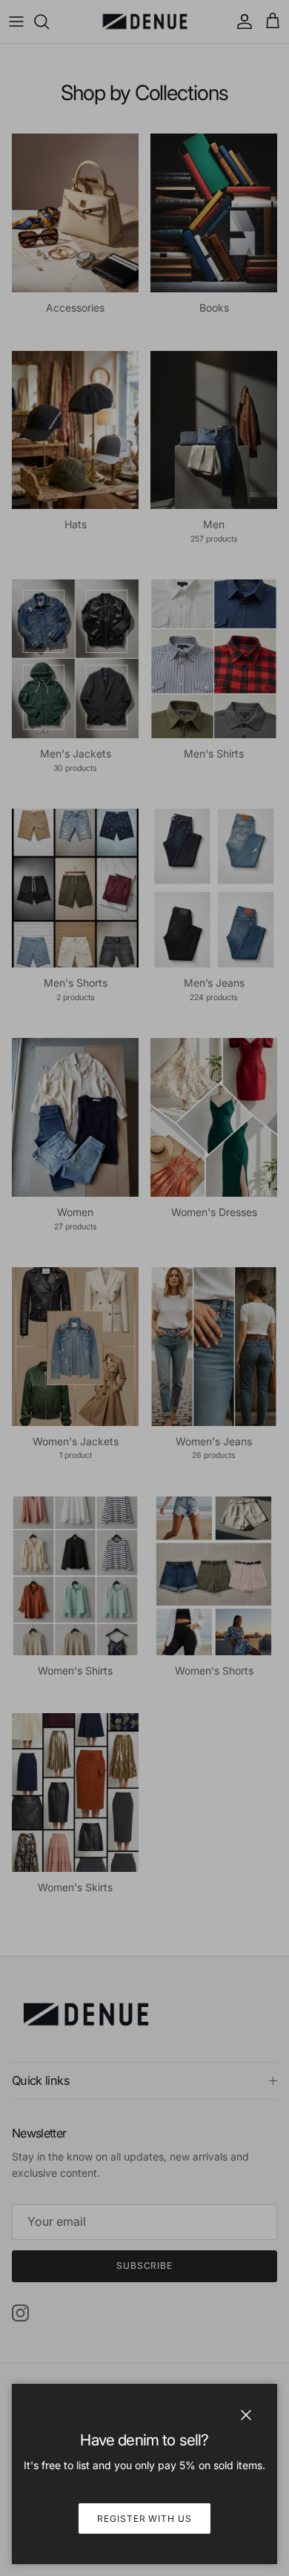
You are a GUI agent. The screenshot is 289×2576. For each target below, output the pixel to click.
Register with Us (144, 2518)
